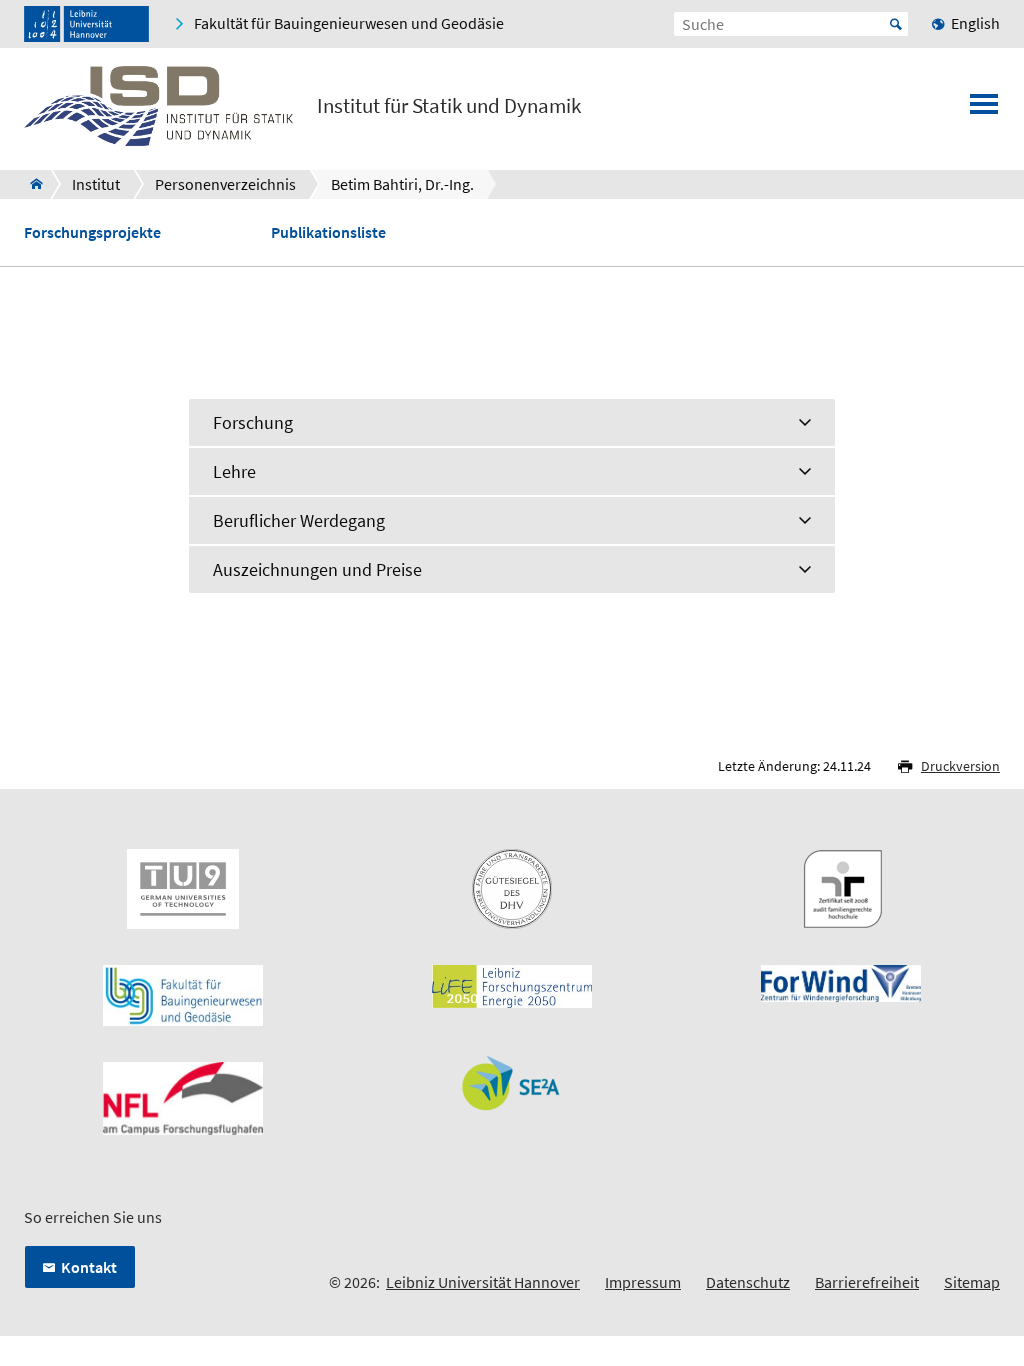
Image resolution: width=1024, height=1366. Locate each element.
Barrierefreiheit (867, 1282)
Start (896, 24)
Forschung (253, 422)
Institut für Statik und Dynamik (449, 106)
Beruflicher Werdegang (299, 520)
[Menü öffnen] (984, 110)
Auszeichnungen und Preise (317, 569)
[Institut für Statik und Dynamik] (30, 184)
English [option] (975, 23)
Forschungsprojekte (92, 232)
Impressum (643, 1282)
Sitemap (972, 1282)
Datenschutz (748, 1282)
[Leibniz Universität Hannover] (86, 24)
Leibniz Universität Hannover (483, 1282)
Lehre (234, 471)
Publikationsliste (328, 232)
